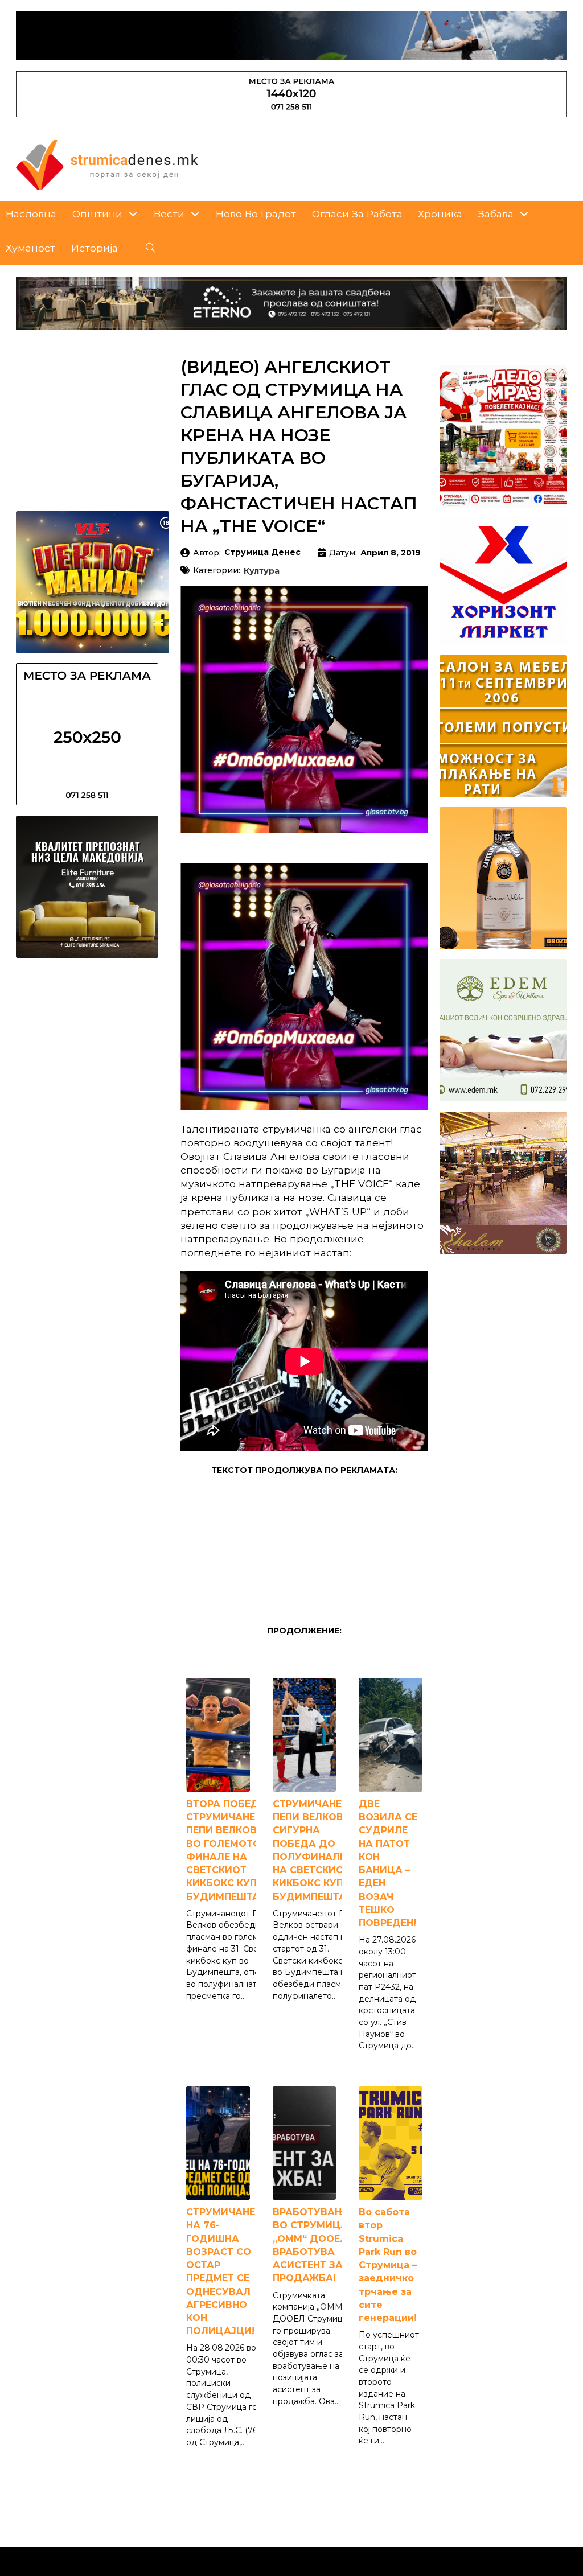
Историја (95, 248)
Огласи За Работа (357, 214)
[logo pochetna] (107, 164)
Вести (169, 214)
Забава (496, 214)
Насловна (31, 214)
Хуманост (30, 248)
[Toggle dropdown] (133, 214)
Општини (97, 214)
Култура (262, 571)
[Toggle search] (151, 248)
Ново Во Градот (256, 214)
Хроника (440, 214)
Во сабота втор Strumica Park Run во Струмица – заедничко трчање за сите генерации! (388, 2265)
